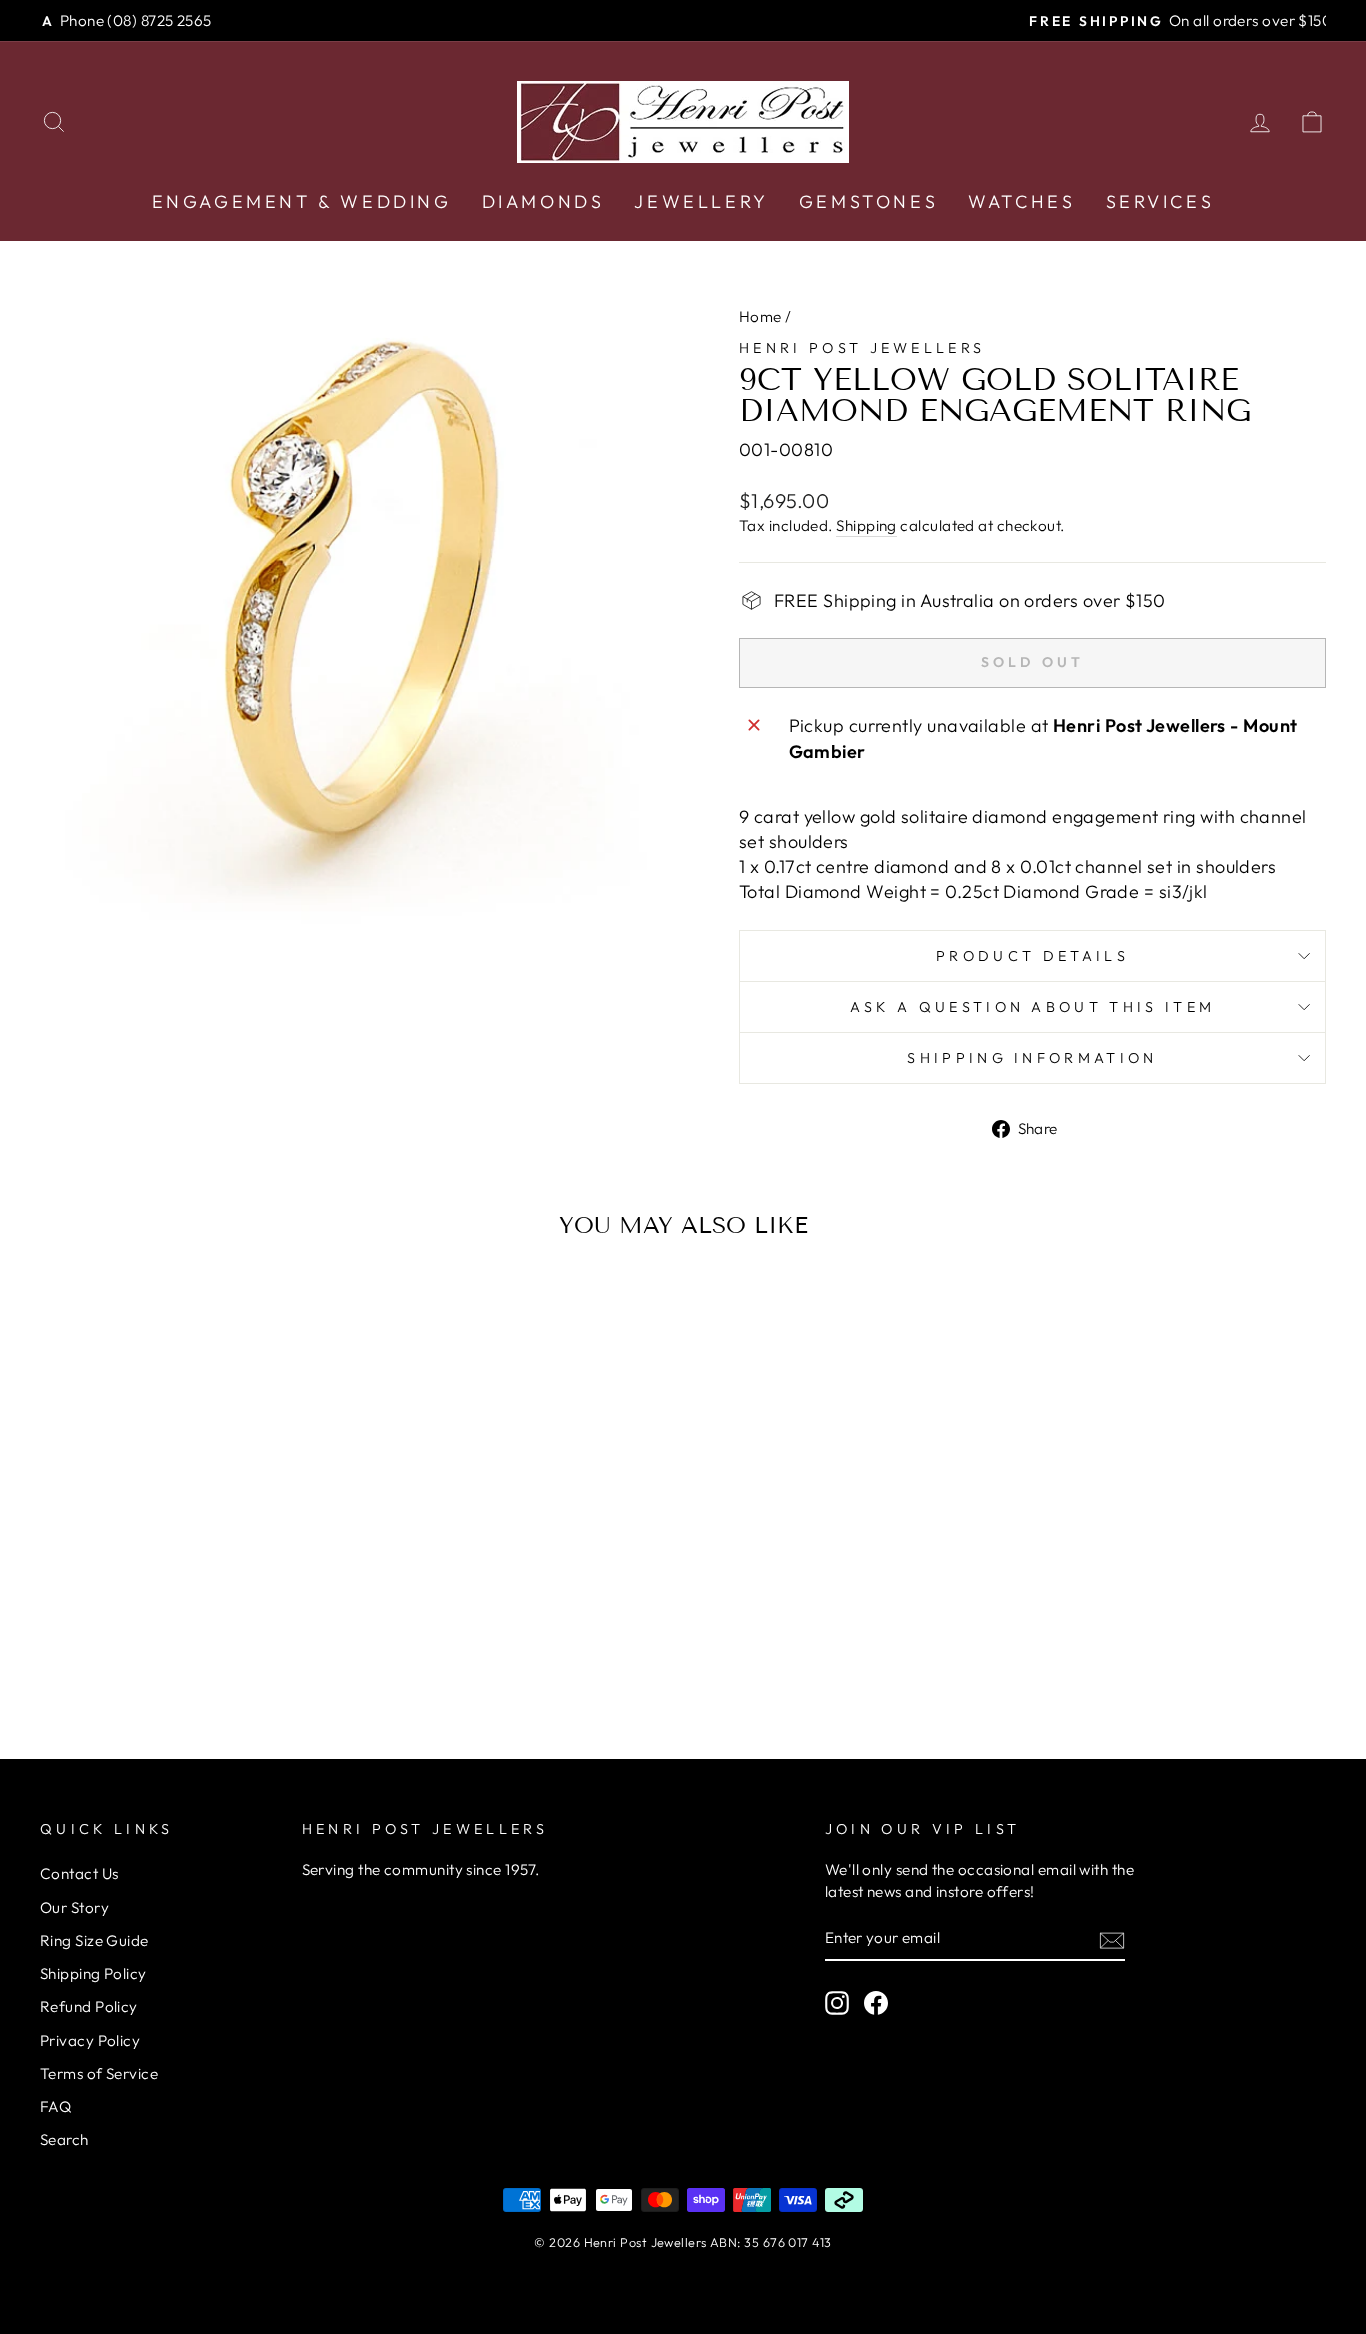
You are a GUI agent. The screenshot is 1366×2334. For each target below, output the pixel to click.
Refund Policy (89, 2006)
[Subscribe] (1112, 1939)
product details (1032, 956)
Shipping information (1032, 1058)
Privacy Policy (90, 2040)
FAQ (55, 2106)
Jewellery (701, 201)
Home (760, 316)
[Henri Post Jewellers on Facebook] (876, 2003)
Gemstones (868, 201)
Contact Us (79, 1873)
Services (1160, 201)
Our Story (74, 1907)
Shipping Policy (93, 1973)
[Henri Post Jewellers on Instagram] (837, 2003)
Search (64, 2139)
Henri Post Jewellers (862, 348)
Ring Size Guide (94, 1940)
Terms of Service (99, 2073)
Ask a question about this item (1033, 1007)
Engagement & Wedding (302, 201)
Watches (1021, 201)
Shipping (866, 525)
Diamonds (543, 201)
